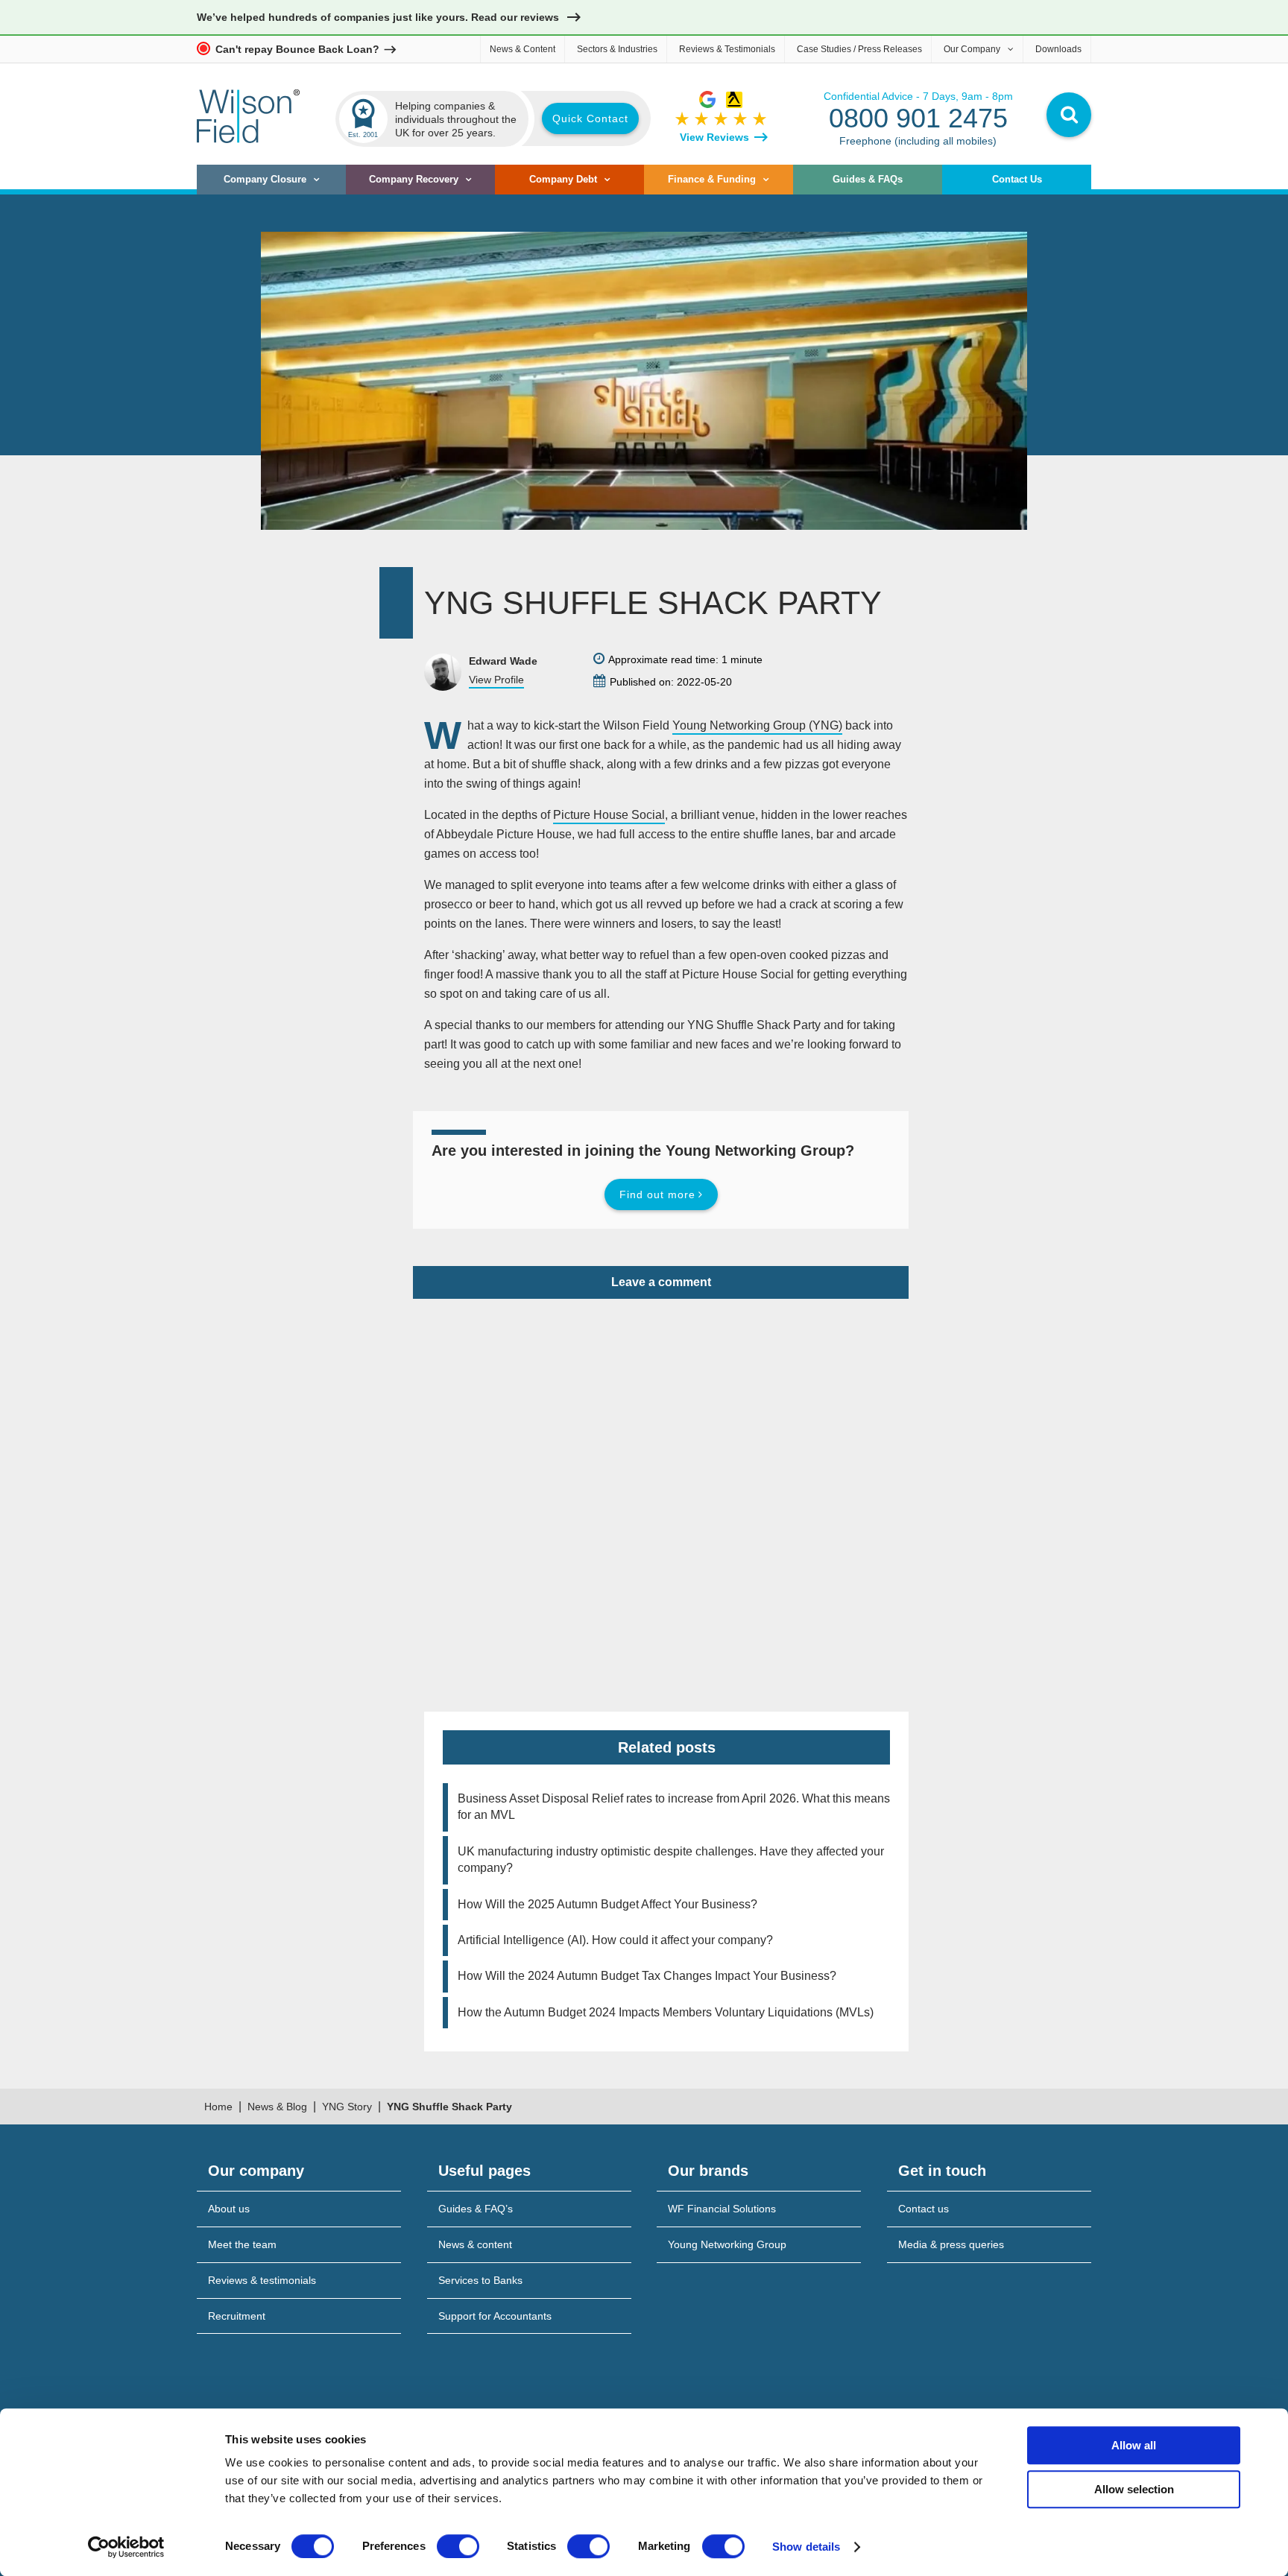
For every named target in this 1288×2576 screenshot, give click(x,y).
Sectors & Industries (617, 49)
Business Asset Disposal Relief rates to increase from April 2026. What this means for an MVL (674, 1807)
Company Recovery (414, 179)
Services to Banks (480, 2280)
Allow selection (1134, 2489)
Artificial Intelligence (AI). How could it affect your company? (615, 1940)
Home (218, 2107)
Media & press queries (951, 2244)
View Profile (496, 680)
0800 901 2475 (918, 118)
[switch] (458, 2546)
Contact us (924, 2209)
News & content (475, 2244)
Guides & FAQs (868, 179)
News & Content (523, 49)
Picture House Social (609, 815)
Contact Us (1017, 179)
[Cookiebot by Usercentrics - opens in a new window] (126, 2547)
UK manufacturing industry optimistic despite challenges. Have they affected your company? (671, 1860)
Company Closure (265, 179)
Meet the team (242, 2244)
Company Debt (563, 179)
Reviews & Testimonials (727, 49)
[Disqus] (661, 1485)
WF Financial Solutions (722, 2209)
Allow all (1134, 2445)
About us (229, 2209)
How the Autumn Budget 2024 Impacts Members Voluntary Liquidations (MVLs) (666, 2012)
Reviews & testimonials (262, 2280)
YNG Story (347, 2107)
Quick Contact (590, 118)
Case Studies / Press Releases (859, 49)
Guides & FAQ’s (476, 2209)
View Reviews (714, 137)
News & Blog (277, 2107)
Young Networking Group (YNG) (757, 725)
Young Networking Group (727, 2244)
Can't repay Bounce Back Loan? (297, 49)
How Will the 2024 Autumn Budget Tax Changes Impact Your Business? (647, 1976)
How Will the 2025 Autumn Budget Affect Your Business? (607, 1904)
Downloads (1058, 49)
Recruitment (237, 2316)
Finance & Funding (712, 179)
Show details (806, 2547)
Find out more (657, 1194)
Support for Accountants (495, 2316)
